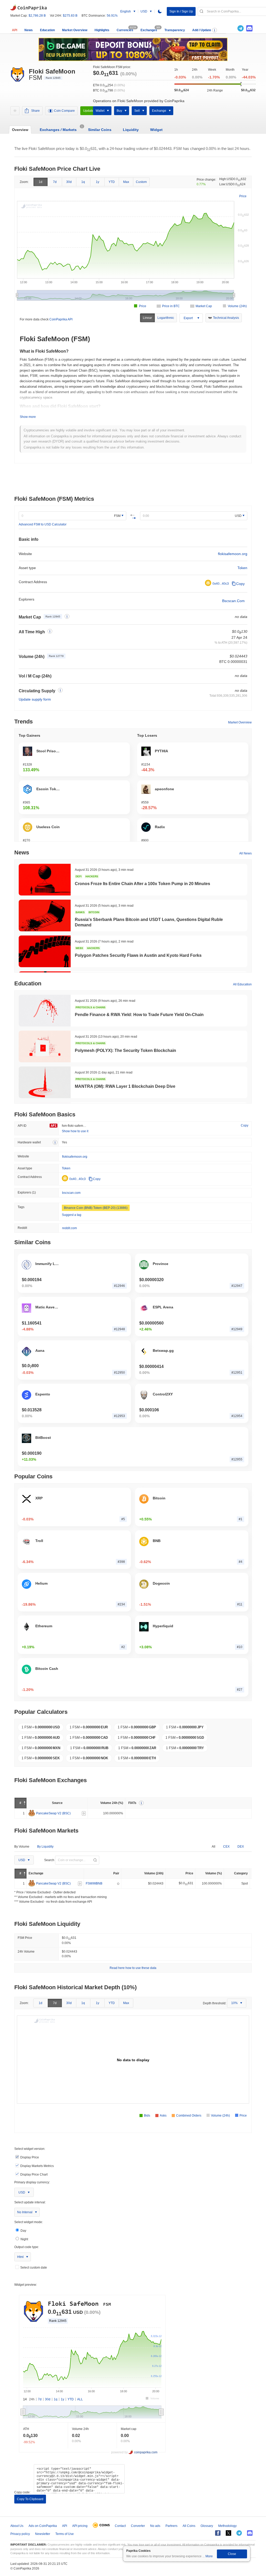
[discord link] (249, 28)
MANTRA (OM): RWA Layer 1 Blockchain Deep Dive (125, 1086)
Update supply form (35, 699)
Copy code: (22, 2492)
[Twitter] (232, 28)
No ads (155, 2526)
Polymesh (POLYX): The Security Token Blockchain (125, 1050)
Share (35, 111)
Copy (240, 584)
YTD (112, 182)
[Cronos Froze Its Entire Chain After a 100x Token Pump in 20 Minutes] (45, 880)
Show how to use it (75, 1131)
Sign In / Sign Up (181, 11)
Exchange (159, 111)
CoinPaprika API (61, 319)
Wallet (100, 111)
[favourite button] (15, 111)
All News (245, 853)
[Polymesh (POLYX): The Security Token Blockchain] (45, 1046)
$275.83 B (70, 16)
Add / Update (202, 30)
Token (242, 568)
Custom (141, 182)
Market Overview (75, 30)
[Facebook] (218, 2533)
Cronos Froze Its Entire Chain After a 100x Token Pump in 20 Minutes (142, 884)
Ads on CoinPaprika (43, 2526)
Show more (28, 417)
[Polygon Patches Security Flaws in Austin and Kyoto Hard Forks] (45, 951)
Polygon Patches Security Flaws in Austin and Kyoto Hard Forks (138, 955)
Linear (147, 318)
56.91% (112, 16)
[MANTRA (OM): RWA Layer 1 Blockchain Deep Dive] (45, 1082)
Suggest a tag (72, 1215)
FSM (117, 516)
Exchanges (149, 30)
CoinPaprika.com (29, 7)
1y (98, 182)
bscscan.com (71, 1193)
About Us (17, 2526)
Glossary (207, 2526)
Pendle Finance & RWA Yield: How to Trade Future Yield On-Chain (139, 1015)
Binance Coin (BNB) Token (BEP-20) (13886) (96, 1208)
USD (238, 516)
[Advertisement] (133, 480)
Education (47, 30)
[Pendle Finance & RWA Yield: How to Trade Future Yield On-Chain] (45, 1011)
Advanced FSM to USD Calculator (43, 524)
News (29, 30)
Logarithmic (166, 318)
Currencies (125, 30)
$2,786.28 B (37, 16)
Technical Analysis (226, 318)
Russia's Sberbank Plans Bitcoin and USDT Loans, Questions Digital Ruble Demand (149, 922)
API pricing (80, 2526)
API (15, 30)
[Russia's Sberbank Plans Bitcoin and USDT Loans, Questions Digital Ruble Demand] (45, 915)
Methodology (227, 2526)
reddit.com (69, 1228)
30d (69, 182)
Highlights (102, 30)
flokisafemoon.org (233, 554)
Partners (171, 2526)
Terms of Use (65, 2534)
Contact (120, 2526)
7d (55, 182)
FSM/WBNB (94, 1884)
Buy (119, 111)
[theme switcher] (160, 11)
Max (126, 182)
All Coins (189, 2526)
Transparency (175, 30)
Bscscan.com (233, 601)
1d (41, 182)
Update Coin (92, 111)
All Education (242, 984)
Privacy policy (20, 2534)
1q (83, 182)
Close (232, 2554)
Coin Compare (64, 111)
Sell (137, 111)
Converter (138, 2526)
